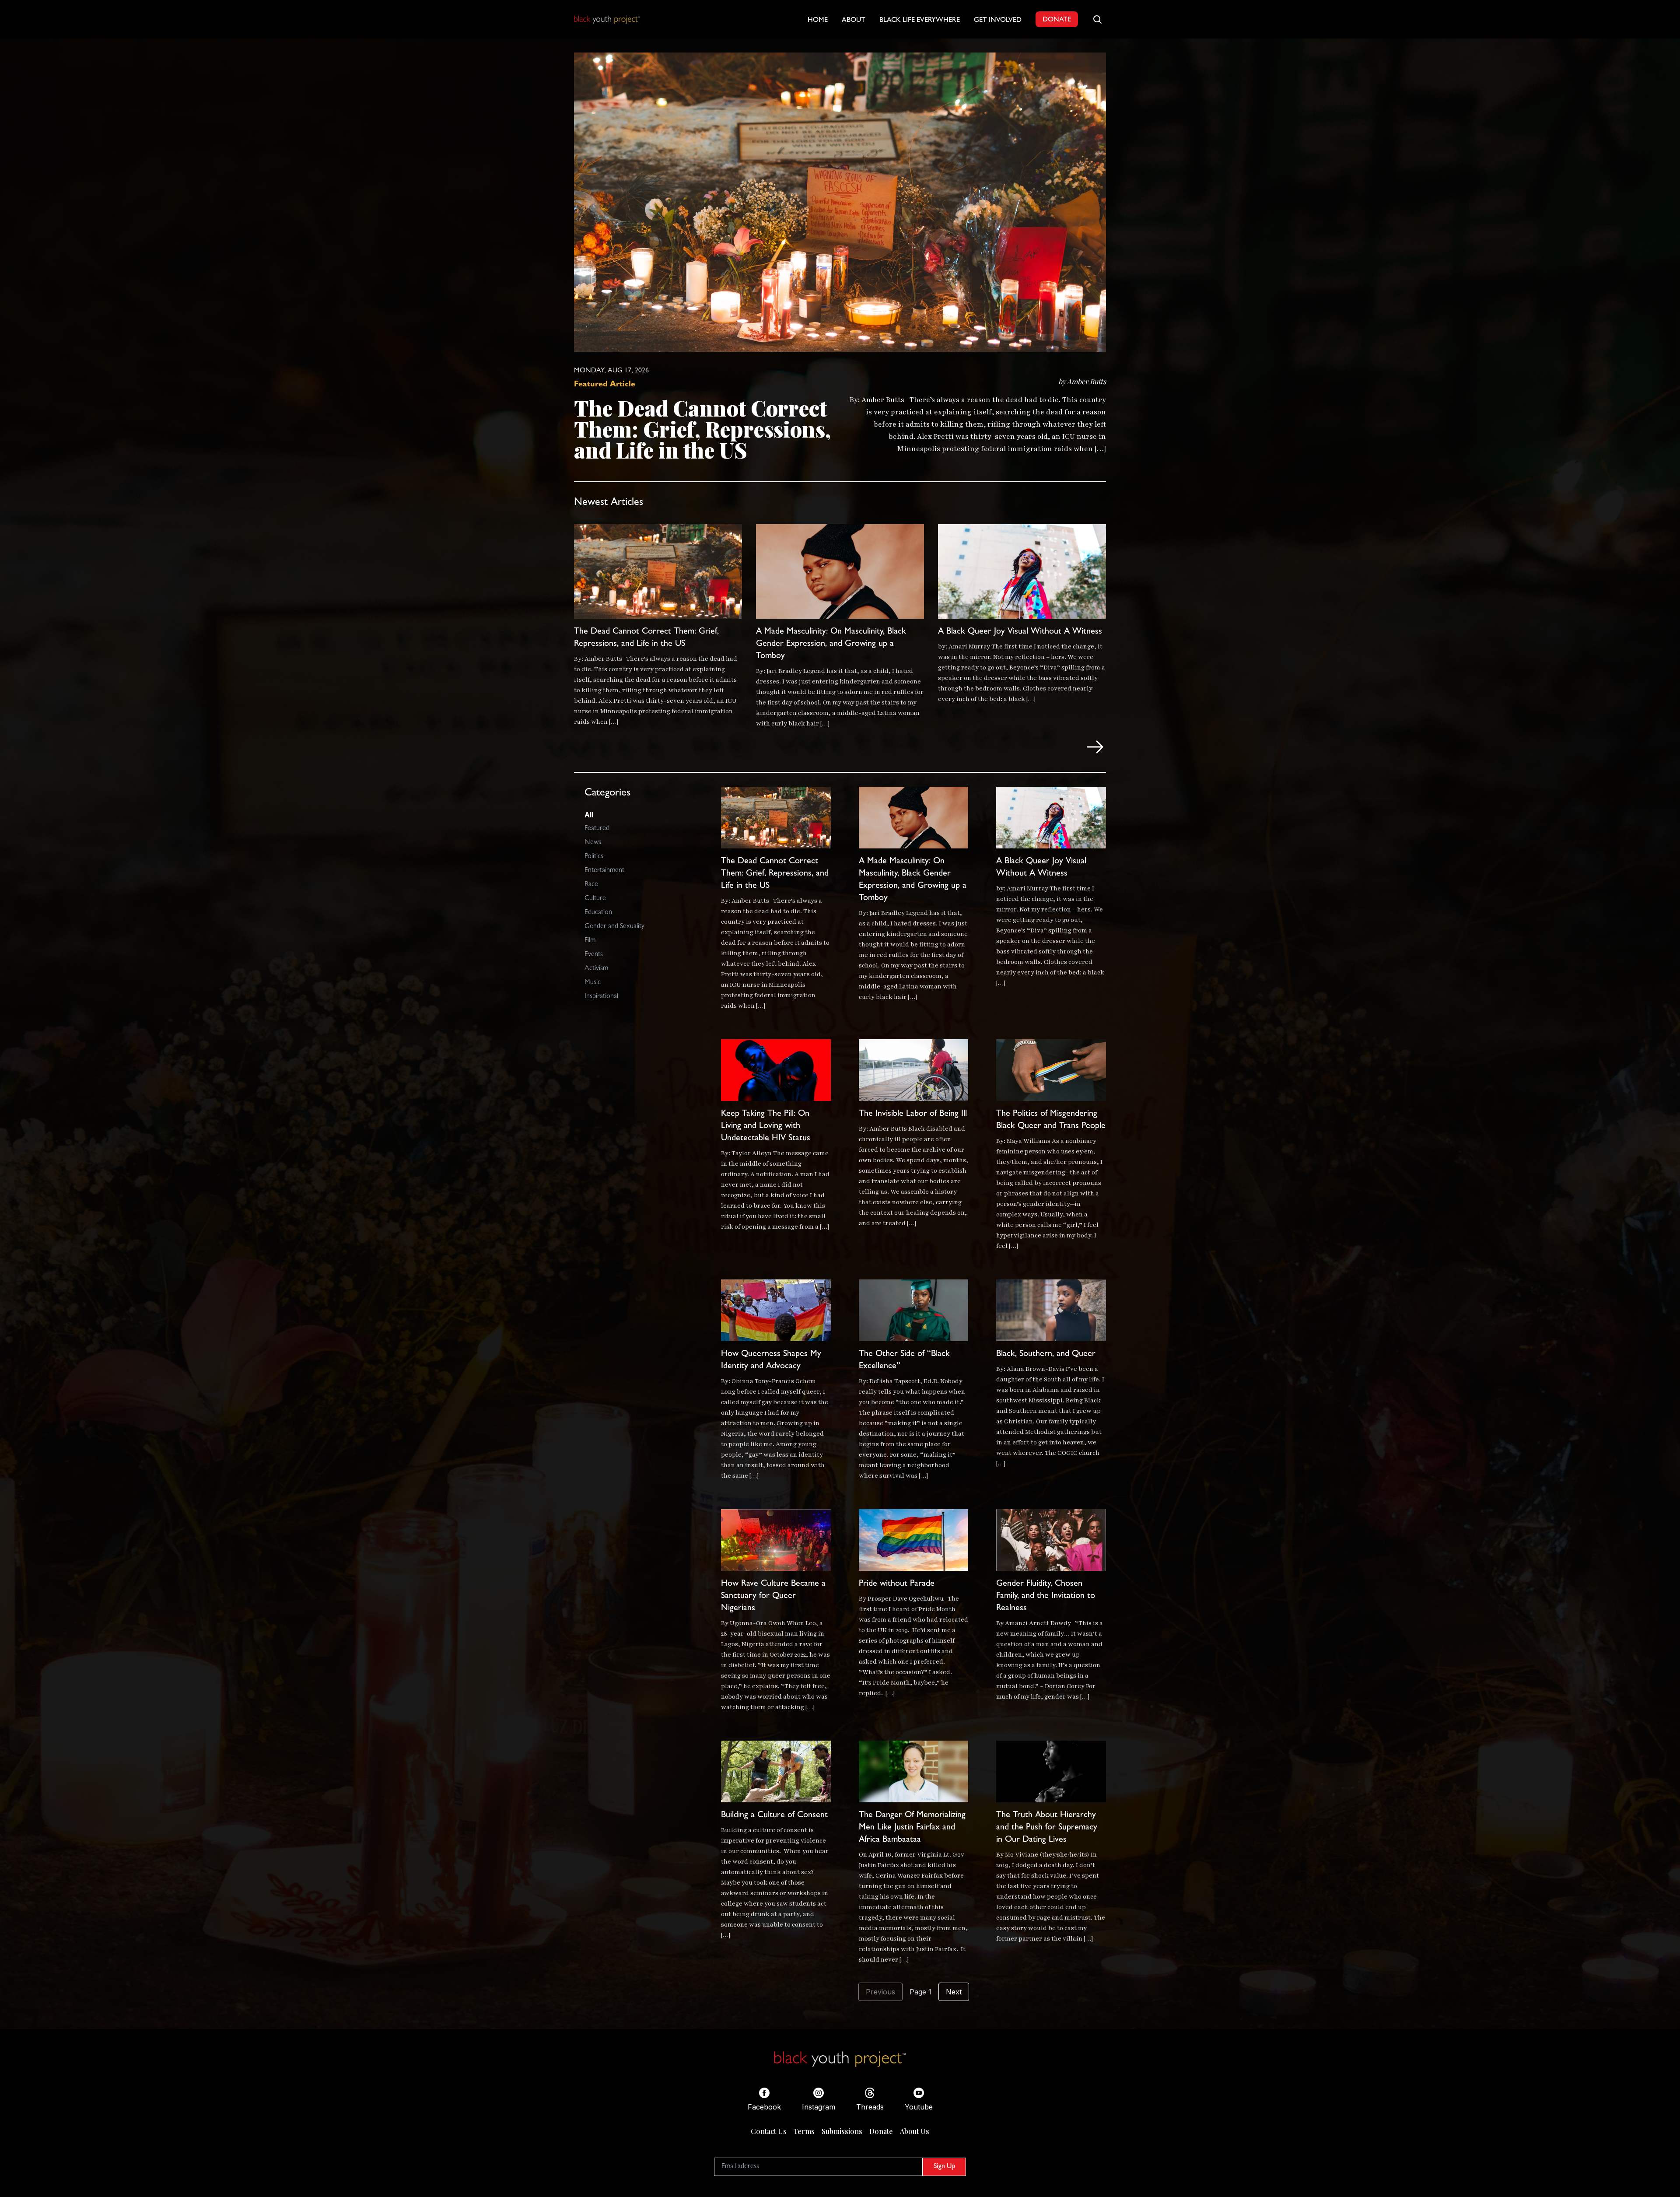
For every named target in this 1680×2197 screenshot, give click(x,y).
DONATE (1057, 20)
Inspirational (601, 997)
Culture (595, 899)
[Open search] (1097, 19)
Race (591, 885)
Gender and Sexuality (614, 927)
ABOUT (854, 21)
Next (954, 1992)
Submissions (842, 2131)
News (593, 843)
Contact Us (769, 2131)
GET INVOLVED (998, 21)
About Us (915, 2131)
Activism (596, 969)
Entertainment (604, 871)
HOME (818, 21)
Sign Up (944, 2167)
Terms (804, 2131)
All (589, 815)
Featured (597, 829)
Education (598, 913)
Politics (594, 857)
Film (590, 941)
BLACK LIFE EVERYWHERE (920, 21)
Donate (881, 2131)
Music (593, 983)
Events (594, 955)
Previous (880, 1992)
